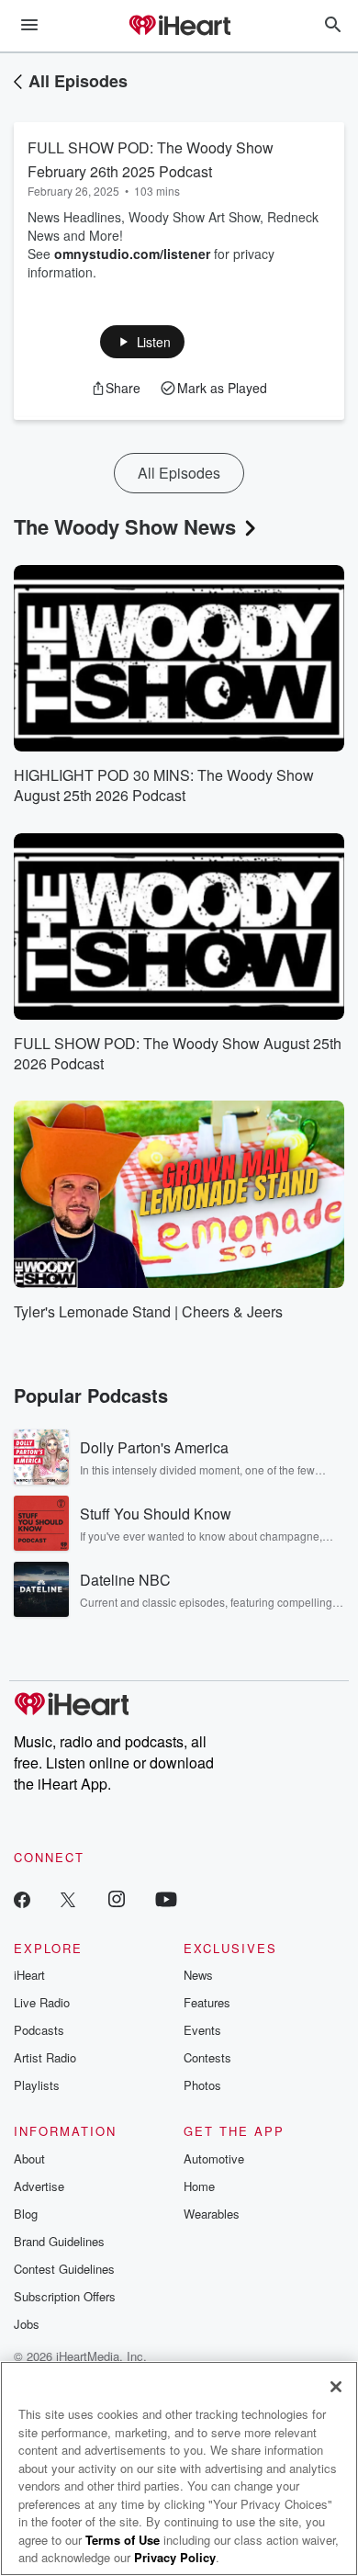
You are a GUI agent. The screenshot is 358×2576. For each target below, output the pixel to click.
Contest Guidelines (64, 2269)
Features (207, 2002)
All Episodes (78, 81)
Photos (202, 2085)
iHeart (29, 1975)
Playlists (37, 2085)
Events (202, 2030)
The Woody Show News (125, 526)
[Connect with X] (68, 1898)
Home (199, 2186)
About (29, 2158)
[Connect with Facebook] (22, 1898)
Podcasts (39, 2030)
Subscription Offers (65, 2296)
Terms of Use (123, 2540)
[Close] (336, 2387)
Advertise (39, 2186)
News (198, 1975)
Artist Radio (45, 2057)
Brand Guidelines (59, 2241)
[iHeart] (179, 27)
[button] (143, 342)
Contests (207, 2057)
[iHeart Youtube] (166, 1898)
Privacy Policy (175, 2557)
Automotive (214, 2158)
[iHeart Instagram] (117, 1898)
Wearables (212, 2214)
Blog (26, 2214)
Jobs (27, 2324)
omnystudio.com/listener (132, 254)
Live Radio (42, 2002)
